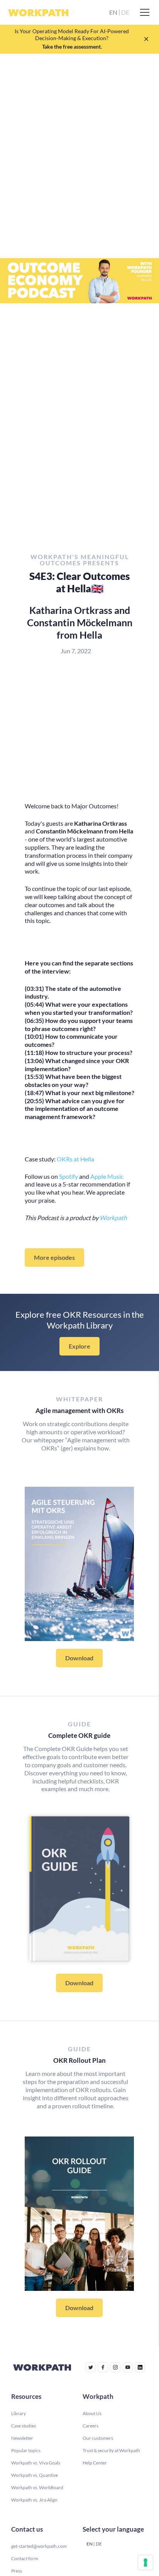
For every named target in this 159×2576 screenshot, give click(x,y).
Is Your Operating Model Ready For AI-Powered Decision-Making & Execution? (72, 35)
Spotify (69, 1176)
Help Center (95, 2463)
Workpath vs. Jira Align (34, 2500)
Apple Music (107, 1176)
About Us (92, 2413)
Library (19, 2413)
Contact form (25, 2558)
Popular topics (26, 2450)
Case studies (24, 2426)
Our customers (98, 2438)
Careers (90, 2426)
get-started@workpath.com (39, 2546)
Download (79, 1658)
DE (99, 2544)
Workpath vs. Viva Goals (36, 2463)
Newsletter (22, 2438)
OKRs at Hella (75, 1159)
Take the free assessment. (72, 46)
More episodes (54, 1257)
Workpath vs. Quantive (35, 2475)
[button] (143, 12)
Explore (79, 1346)
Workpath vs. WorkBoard (37, 2487)
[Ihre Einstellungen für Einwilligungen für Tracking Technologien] (145, 2562)
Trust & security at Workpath (111, 2450)
